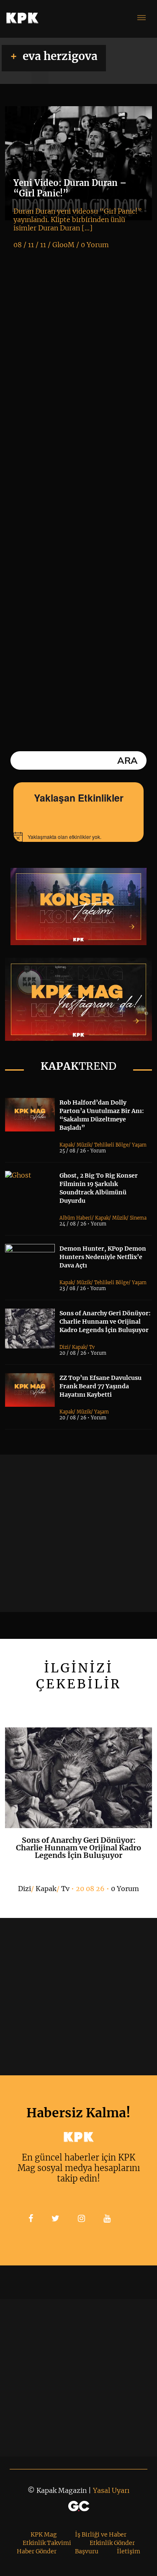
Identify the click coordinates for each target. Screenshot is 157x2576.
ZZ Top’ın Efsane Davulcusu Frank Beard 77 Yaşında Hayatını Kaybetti (100, 1386)
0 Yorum (125, 1889)
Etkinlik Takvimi (47, 2543)
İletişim (129, 2551)
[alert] (79, 837)
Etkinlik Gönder (112, 2543)
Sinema (138, 1218)
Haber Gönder (37, 2551)
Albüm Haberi (76, 1218)
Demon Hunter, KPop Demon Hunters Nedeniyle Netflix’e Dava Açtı (103, 1257)
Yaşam (139, 1145)
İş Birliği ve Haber (101, 2534)
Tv (92, 1347)
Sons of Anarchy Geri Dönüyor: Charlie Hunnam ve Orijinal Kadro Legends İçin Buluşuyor (105, 1322)
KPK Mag (44, 2534)
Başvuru (87, 2551)
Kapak (66, 1145)
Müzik (84, 1145)
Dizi (64, 1347)
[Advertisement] (78, 1533)
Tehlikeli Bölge (111, 1145)
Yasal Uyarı (111, 2490)
